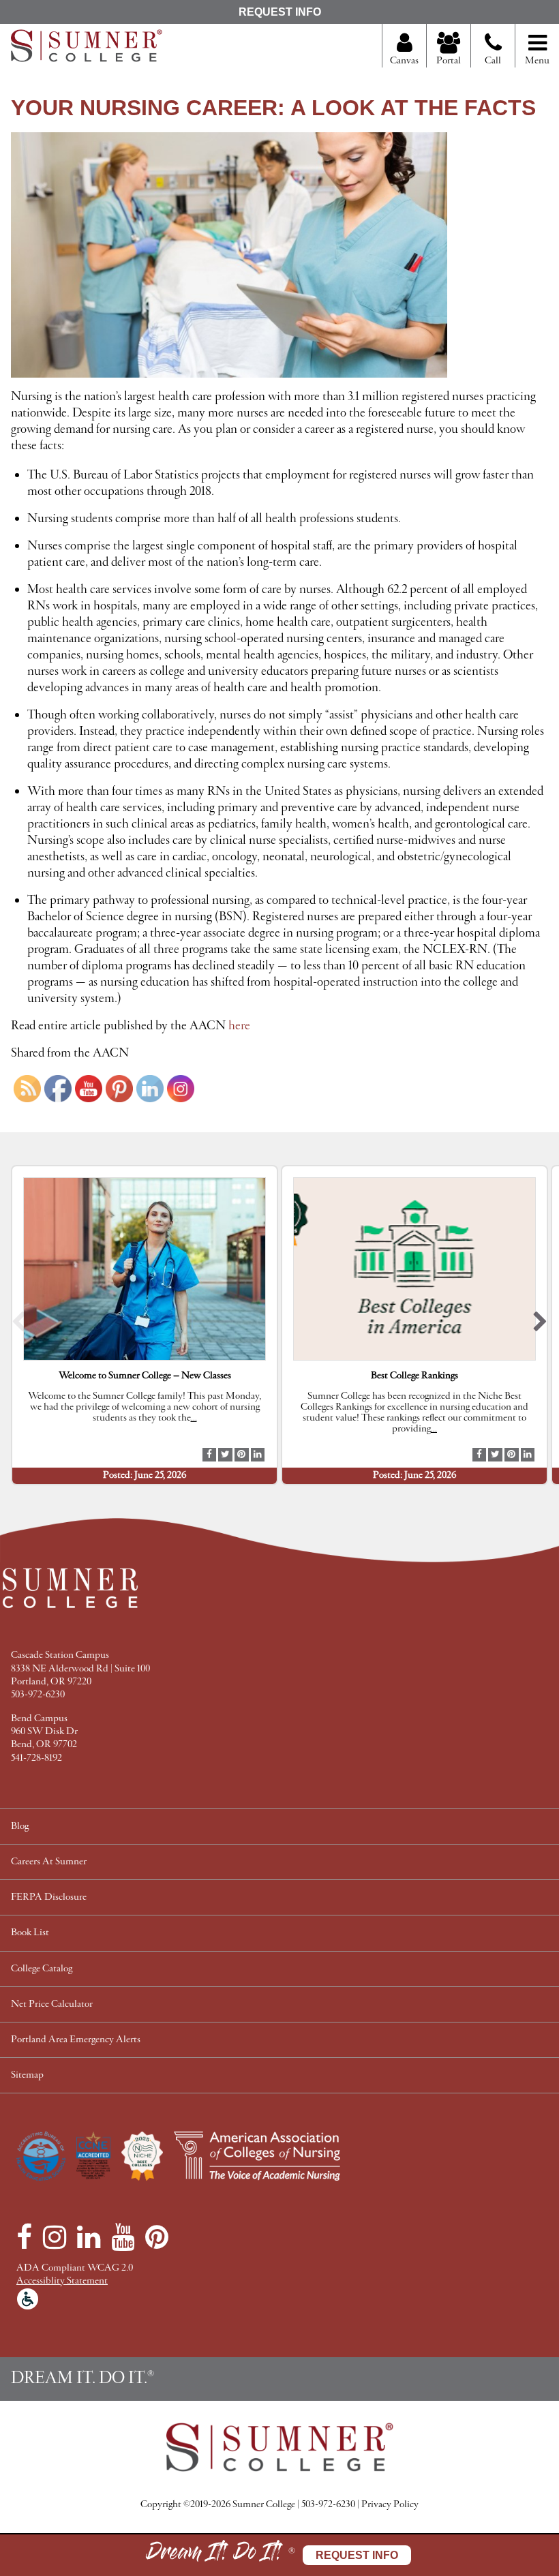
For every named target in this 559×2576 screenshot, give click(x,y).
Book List (30, 1933)
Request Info (280, 12)
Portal (449, 61)
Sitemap (27, 2075)
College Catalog (42, 1969)
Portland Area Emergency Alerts (76, 2040)
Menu (537, 61)
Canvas (404, 61)
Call (493, 61)
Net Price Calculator (52, 2004)
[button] (19, 1325)
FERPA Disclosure (49, 1897)
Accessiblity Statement (62, 2281)
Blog (20, 1827)
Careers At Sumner (49, 1862)
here (241, 1026)
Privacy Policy (390, 2505)
